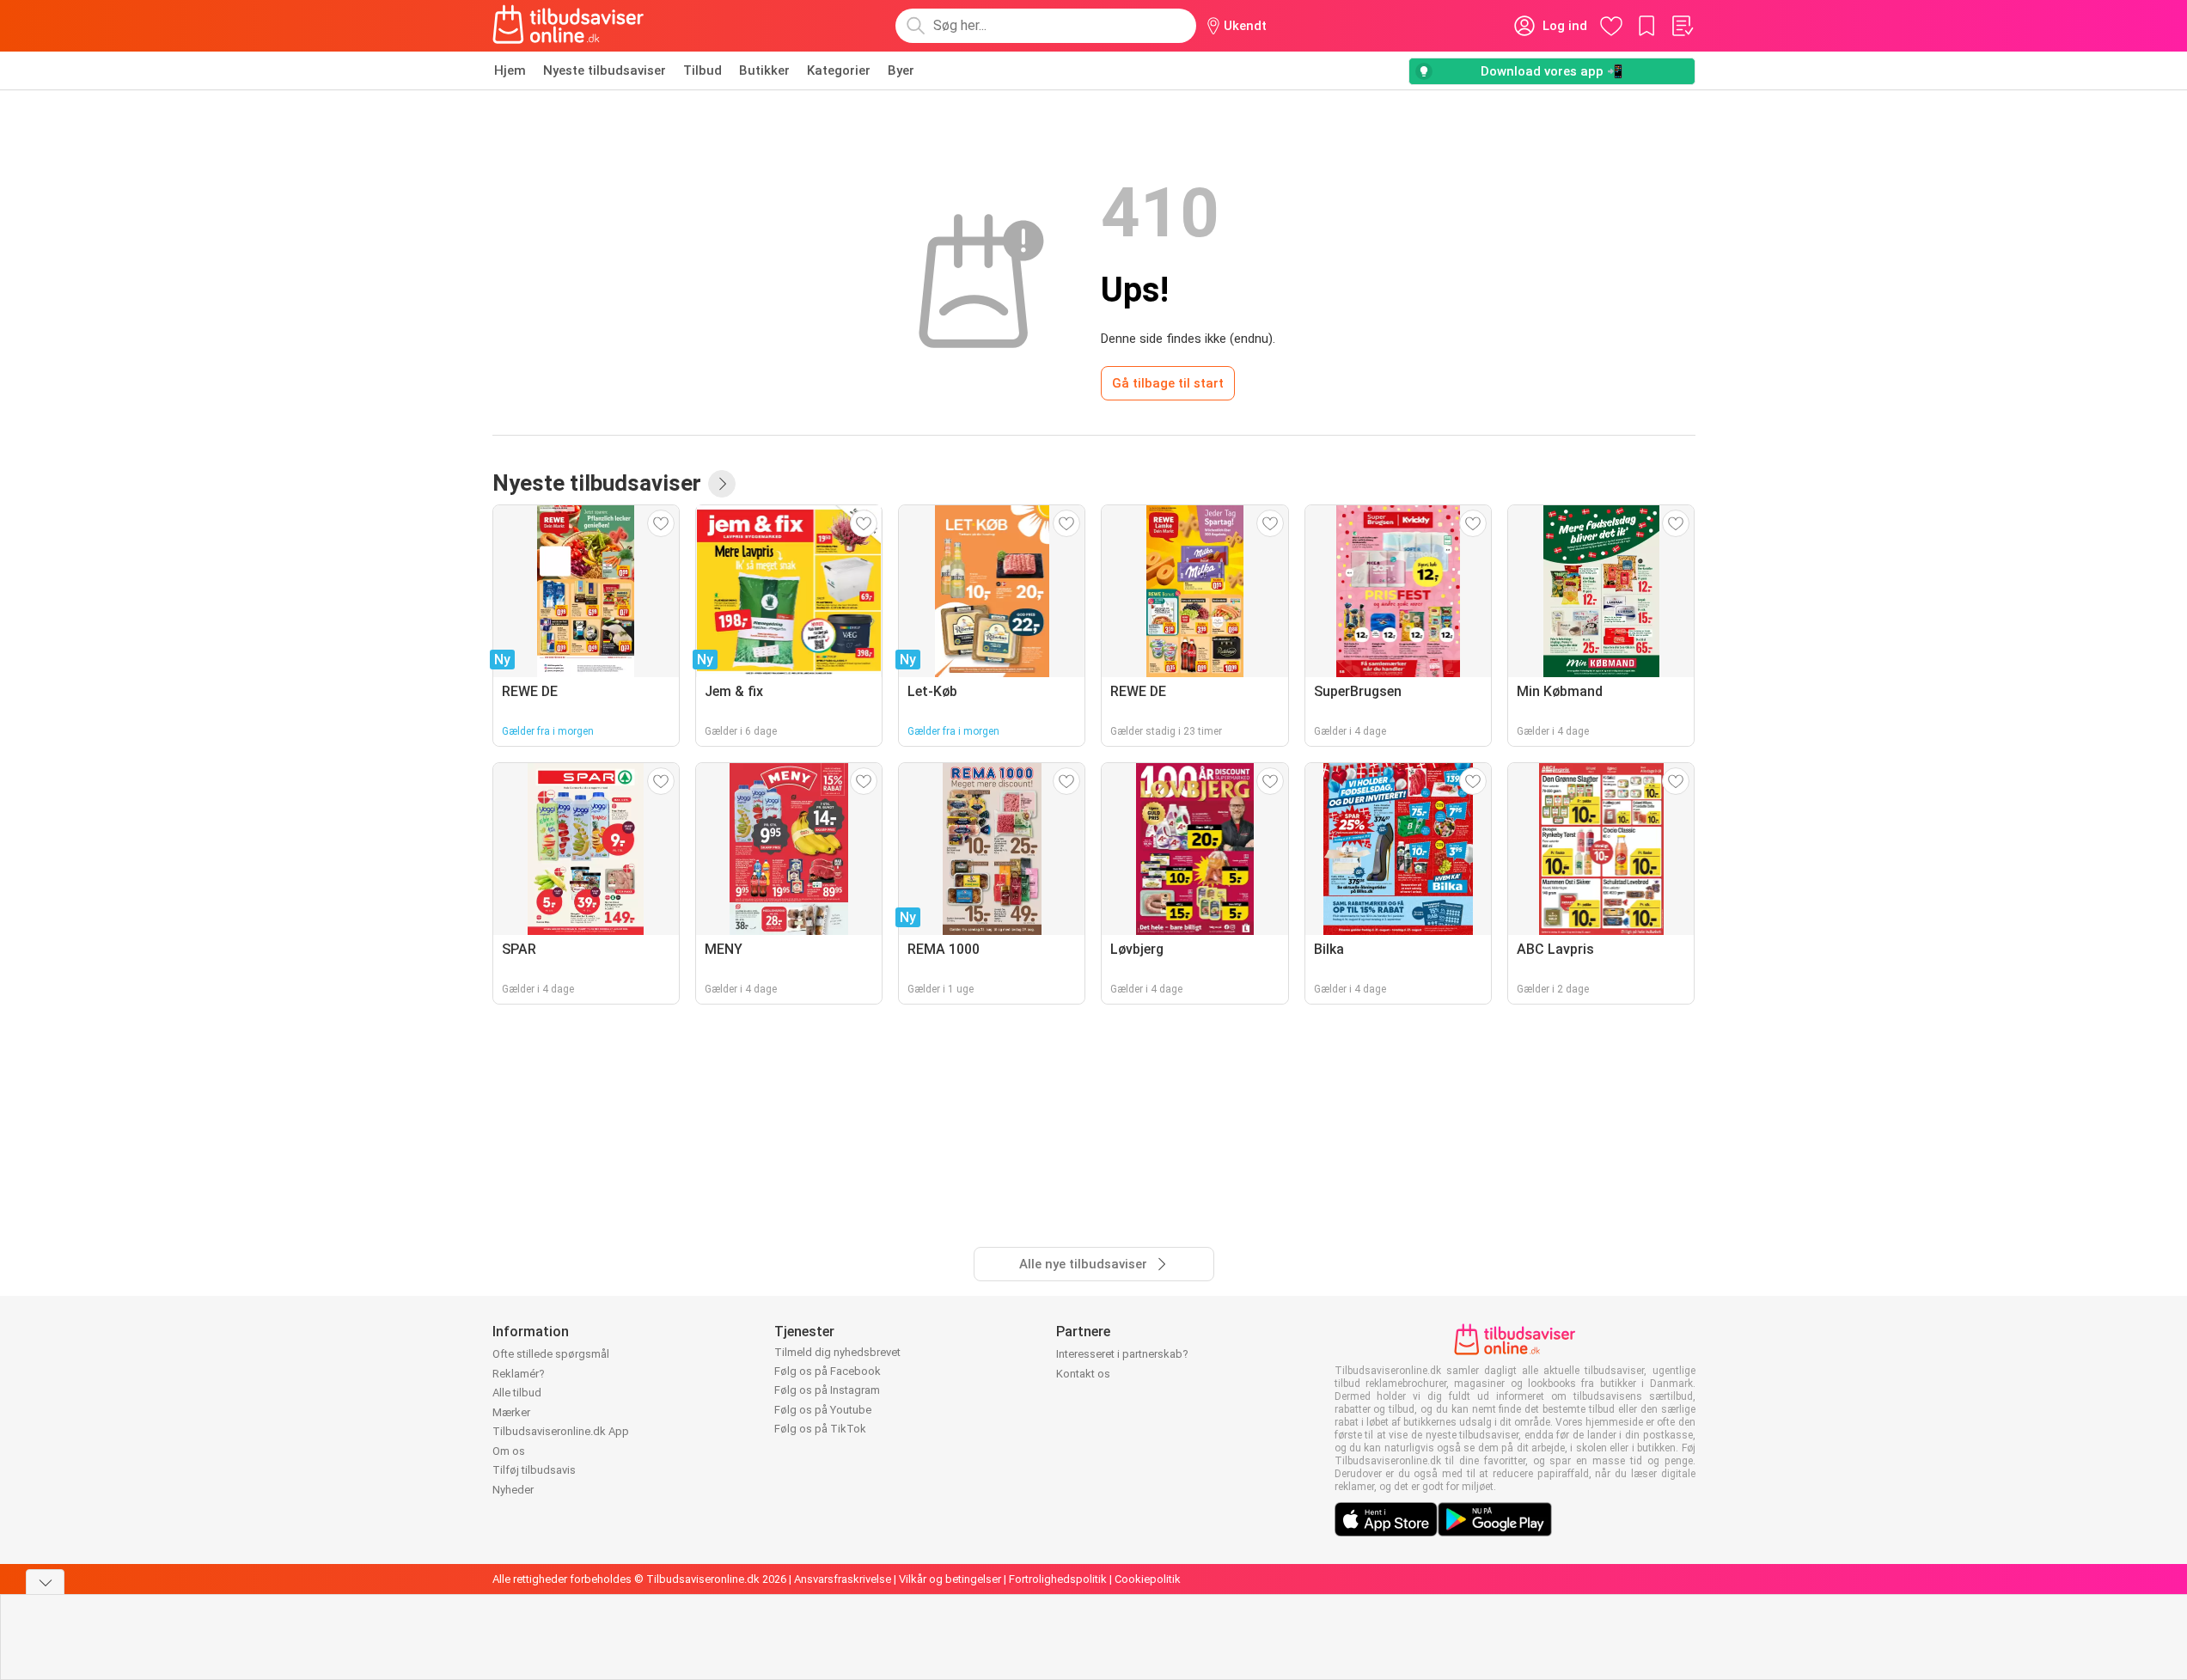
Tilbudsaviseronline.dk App (561, 1431)
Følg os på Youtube (823, 1410)
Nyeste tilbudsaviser (605, 70)
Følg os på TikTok (820, 1429)
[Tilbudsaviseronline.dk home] (569, 26)
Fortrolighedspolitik (1058, 1579)
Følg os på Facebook (828, 1371)
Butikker (764, 70)
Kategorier (839, 70)
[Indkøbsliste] (1682, 26)
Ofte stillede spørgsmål (551, 1354)
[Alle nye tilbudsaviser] (722, 484)
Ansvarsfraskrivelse (843, 1579)
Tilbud (703, 70)
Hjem (510, 70)
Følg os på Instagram (827, 1390)
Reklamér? (519, 1374)
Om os (509, 1451)
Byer (901, 70)
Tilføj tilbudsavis (534, 1470)
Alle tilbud (517, 1393)
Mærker (511, 1412)
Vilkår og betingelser (950, 1579)
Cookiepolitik (1148, 1579)
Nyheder (513, 1490)
